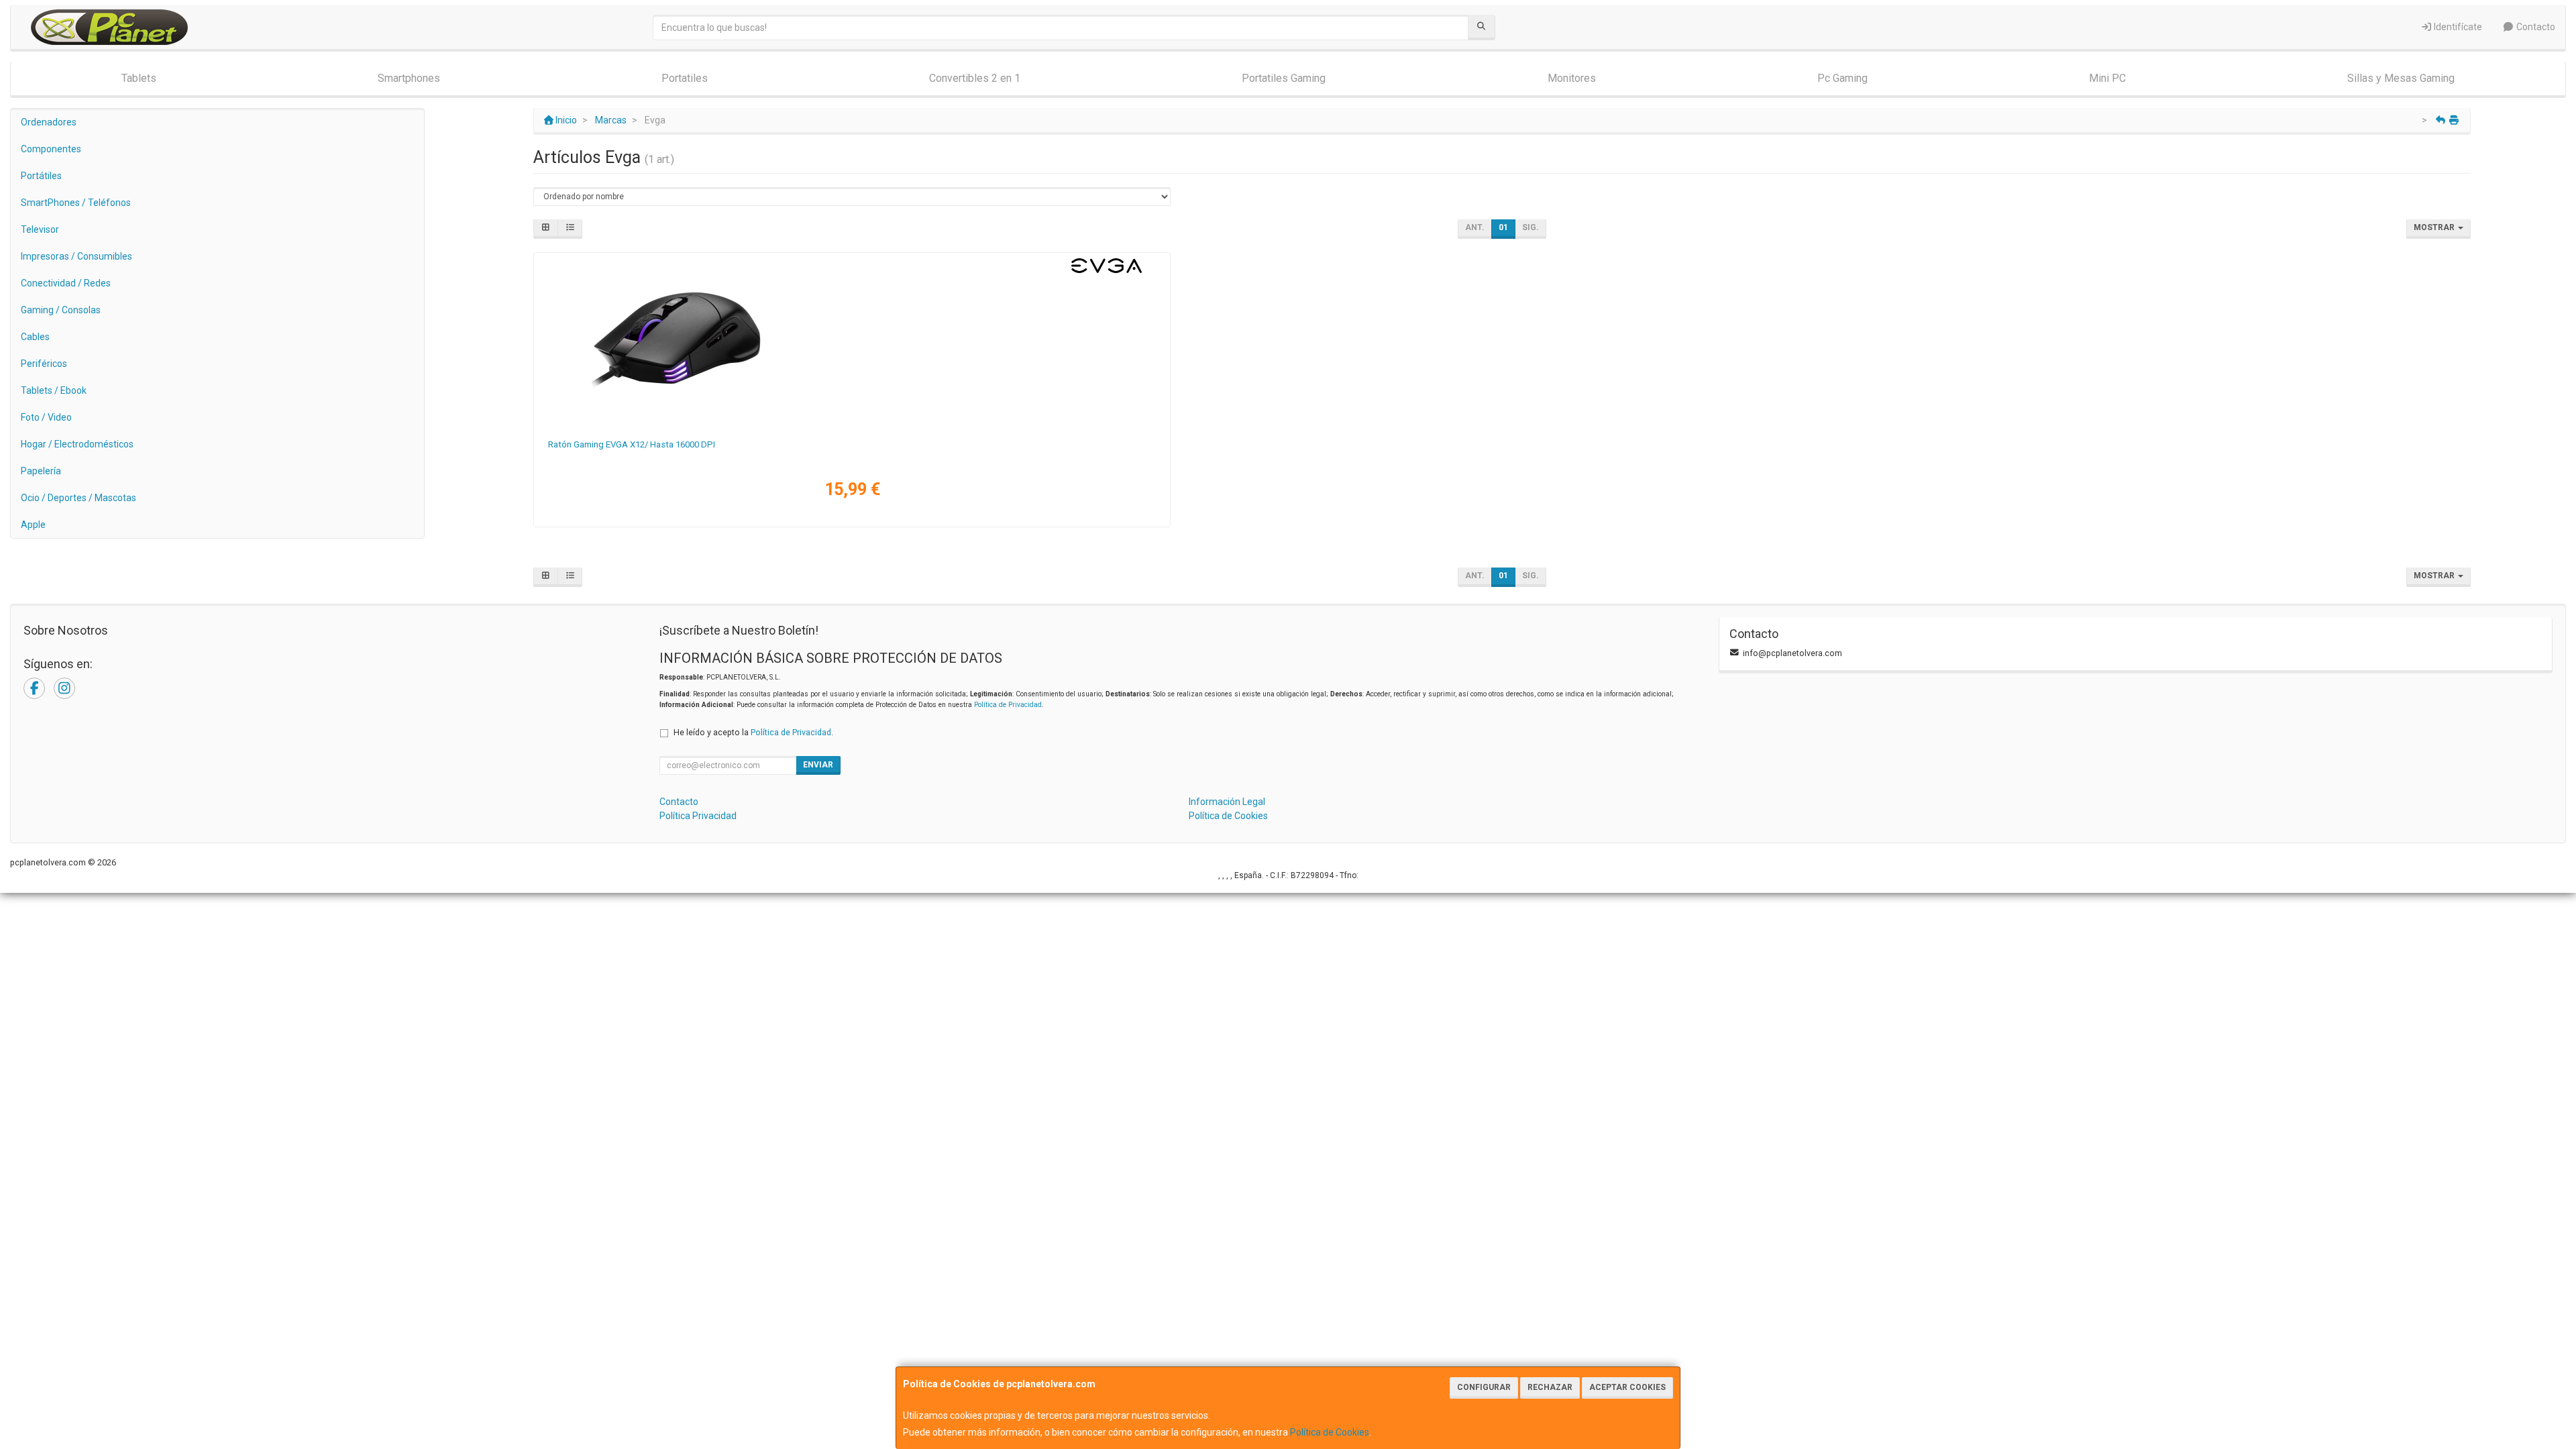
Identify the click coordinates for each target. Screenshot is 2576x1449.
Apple (33, 525)
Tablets (139, 78)
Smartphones (409, 78)
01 (1503, 227)
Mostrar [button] (2435, 227)
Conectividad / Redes (66, 283)
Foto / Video (46, 417)
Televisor (40, 229)
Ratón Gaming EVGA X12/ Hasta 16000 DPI (632, 444)
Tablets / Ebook (54, 390)
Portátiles (41, 176)
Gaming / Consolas (61, 310)
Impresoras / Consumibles (76, 256)
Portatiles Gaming (1284, 78)
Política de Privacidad (1008, 705)
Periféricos (44, 364)
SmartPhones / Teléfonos (76, 203)
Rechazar (1550, 1387)
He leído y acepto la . (753, 732)
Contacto (2535, 27)
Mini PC (2107, 78)
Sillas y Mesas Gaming (2401, 78)
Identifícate (2457, 27)
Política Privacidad (698, 816)
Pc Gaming (1842, 78)
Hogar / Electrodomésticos (77, 444)
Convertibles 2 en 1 (975, 78)
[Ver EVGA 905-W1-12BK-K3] (852, 343)
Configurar (1484, 1387)
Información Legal (1227, 802)
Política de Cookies (1330, 1432)
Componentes (51, 149)
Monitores (1572, 78)
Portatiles (685, 78)
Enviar (818, 765)
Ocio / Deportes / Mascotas (78, 498)
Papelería (41, 471)
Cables (35, 337)
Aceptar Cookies (1627, 1387)
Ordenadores (49, 122)
